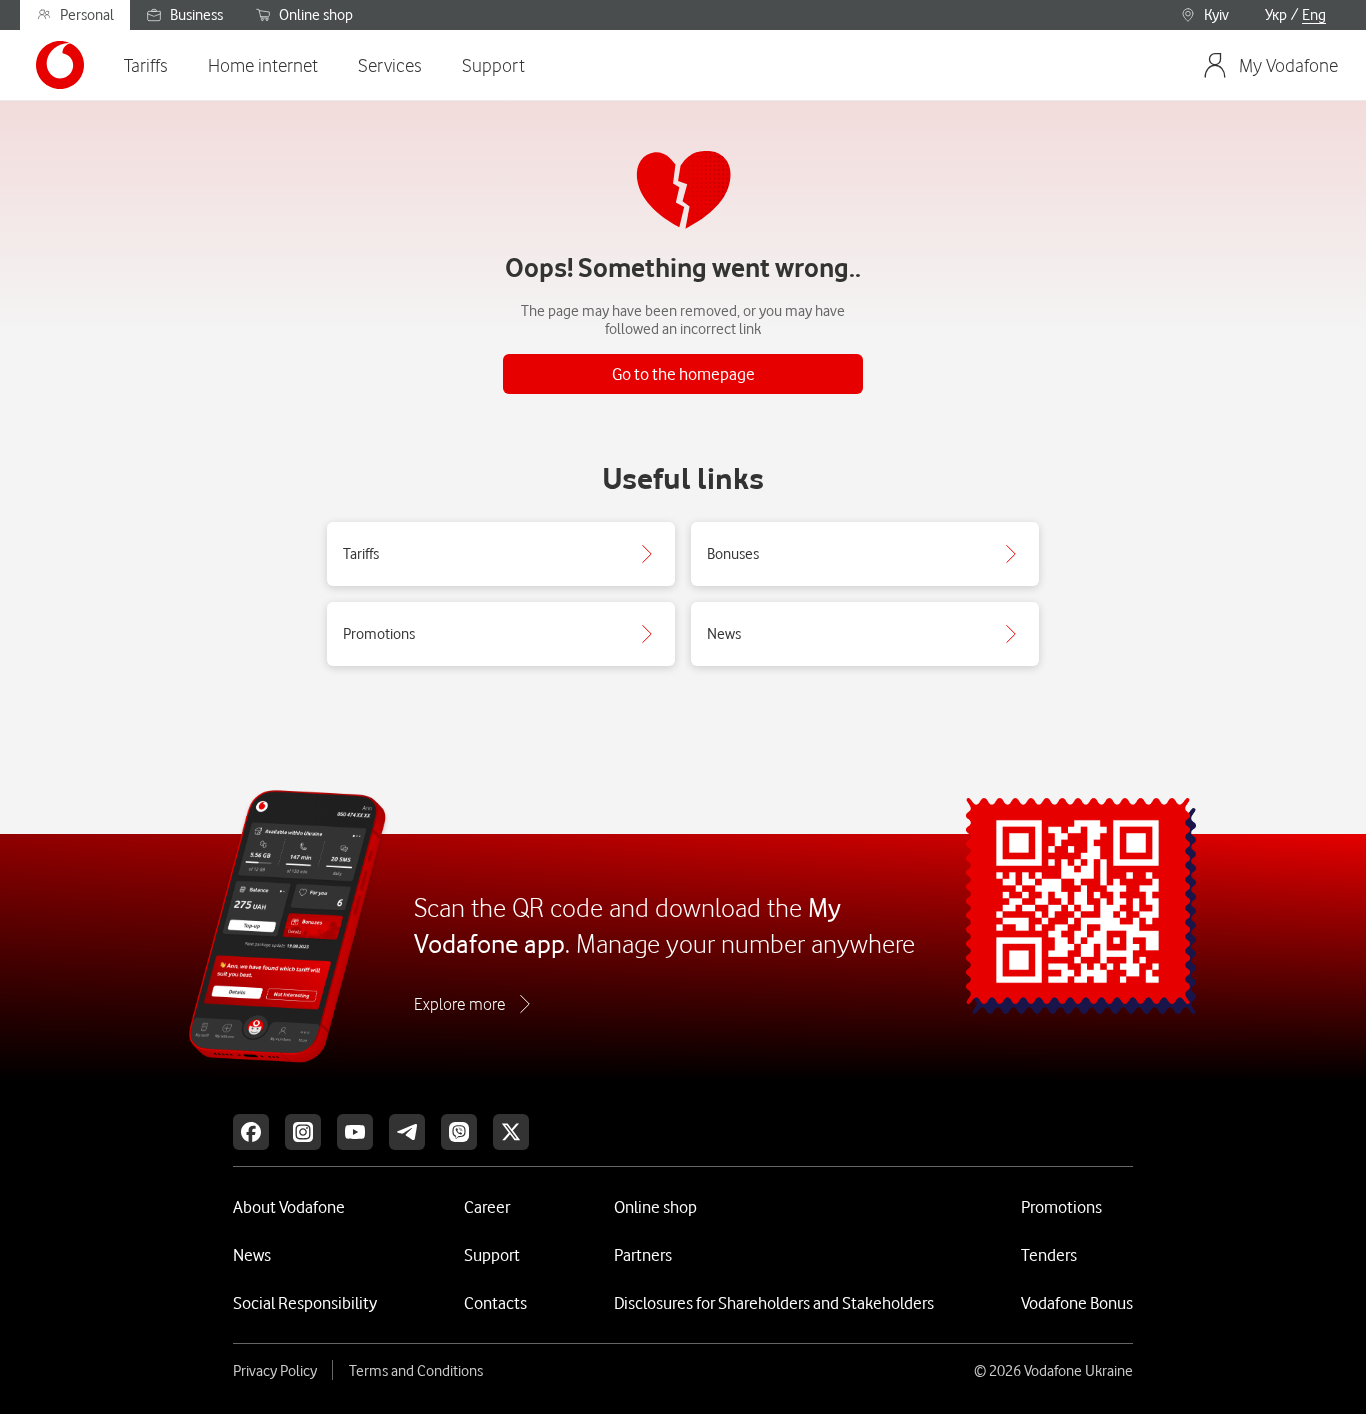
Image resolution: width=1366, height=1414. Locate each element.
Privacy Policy (275, 1371)
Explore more (459, 1004)
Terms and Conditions (416, 1371)
